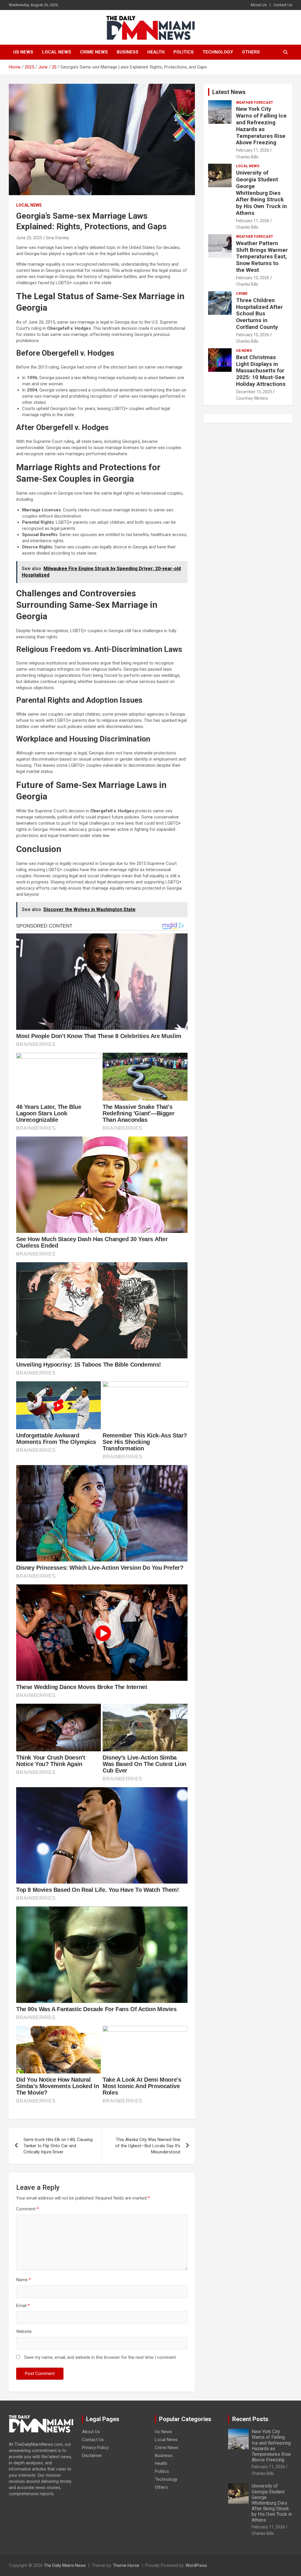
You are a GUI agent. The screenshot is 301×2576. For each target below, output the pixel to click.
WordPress (196, 2565)
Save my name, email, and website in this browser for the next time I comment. (100, 2357)
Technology (218, 52)
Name (24, 2280)
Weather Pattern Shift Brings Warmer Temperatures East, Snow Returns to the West (262, 257)
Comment (27, 2209)
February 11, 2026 (253, 150)
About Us (259, 5)
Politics (184, 52)
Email (23, 2306)
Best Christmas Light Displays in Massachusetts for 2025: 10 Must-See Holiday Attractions (261, 371)
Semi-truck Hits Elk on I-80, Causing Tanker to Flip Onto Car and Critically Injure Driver (58, 2146)
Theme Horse (126, 2565)
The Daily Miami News (65, 2565)
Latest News (229, 92)
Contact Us (283, 5)
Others (251, 52)
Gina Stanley (57, 238)
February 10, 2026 (253, 278)
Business (128, 52)
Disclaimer (92, 2456)
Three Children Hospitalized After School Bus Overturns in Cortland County (259, 314)
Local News (57, 52)
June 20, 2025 (29, 238)
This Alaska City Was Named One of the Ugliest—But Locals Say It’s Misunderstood (148, 2146)
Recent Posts (250, 2419)
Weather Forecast (255, 103)
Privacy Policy (95, 2448)
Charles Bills (247, 157)
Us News (23, 52)
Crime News (94, 52)
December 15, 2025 (254, 392)
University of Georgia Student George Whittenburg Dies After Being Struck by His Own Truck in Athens (261, 193)
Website (24, 2331)
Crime (242, 294)
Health (156, 52)
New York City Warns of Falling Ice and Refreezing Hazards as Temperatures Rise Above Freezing (261, 126)
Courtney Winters (252, 398)
